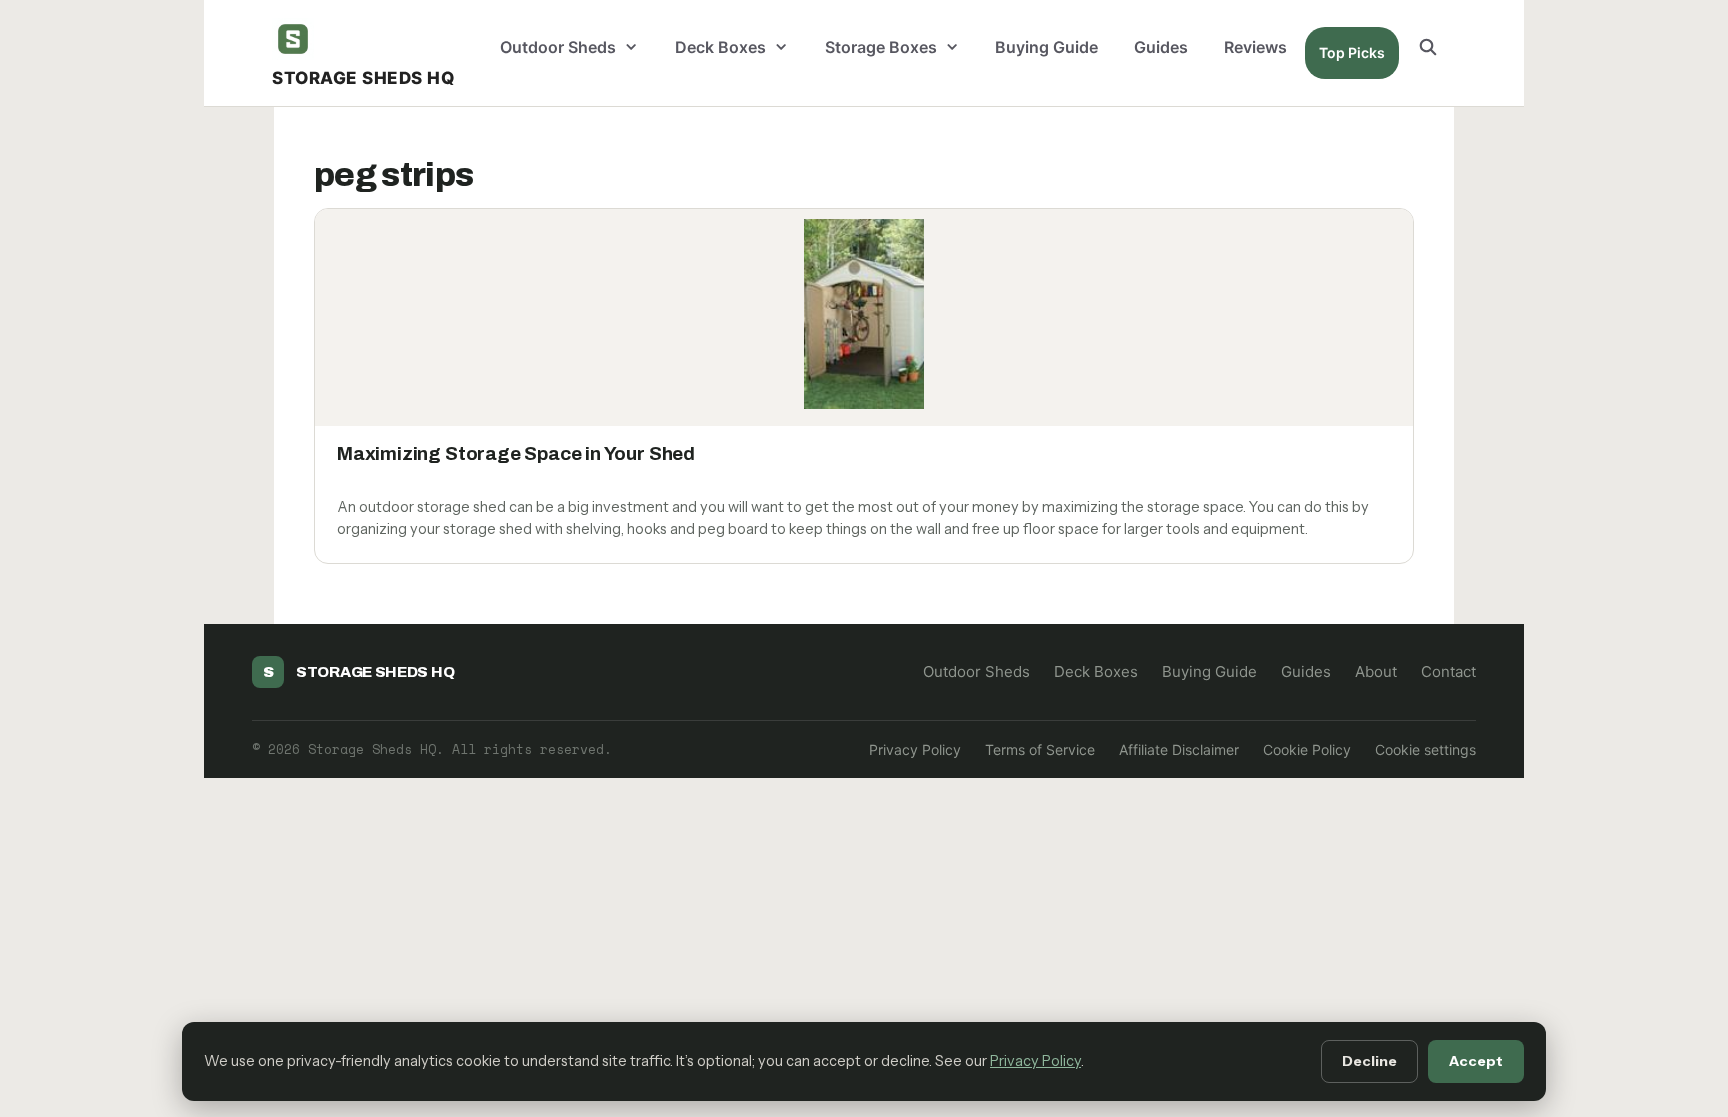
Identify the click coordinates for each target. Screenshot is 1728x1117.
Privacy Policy (915, 749)
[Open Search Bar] (1427, 47)
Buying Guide (1046, 47)
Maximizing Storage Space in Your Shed (516, 453)
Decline (1369, 1061)
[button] (636, 47)
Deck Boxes (720, 47)
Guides (1161, 47)
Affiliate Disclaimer (1179, 749)
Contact (1448, 671)
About (1376, 671)
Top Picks (1352, 52)
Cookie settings (1425, 749)
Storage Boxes (881, 47)
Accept (1476, 1061)
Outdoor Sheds (558, 47)
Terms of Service (1040, 749)
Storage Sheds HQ (363, 78)
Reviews (1255, 47)
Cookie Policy (1307, 749)
